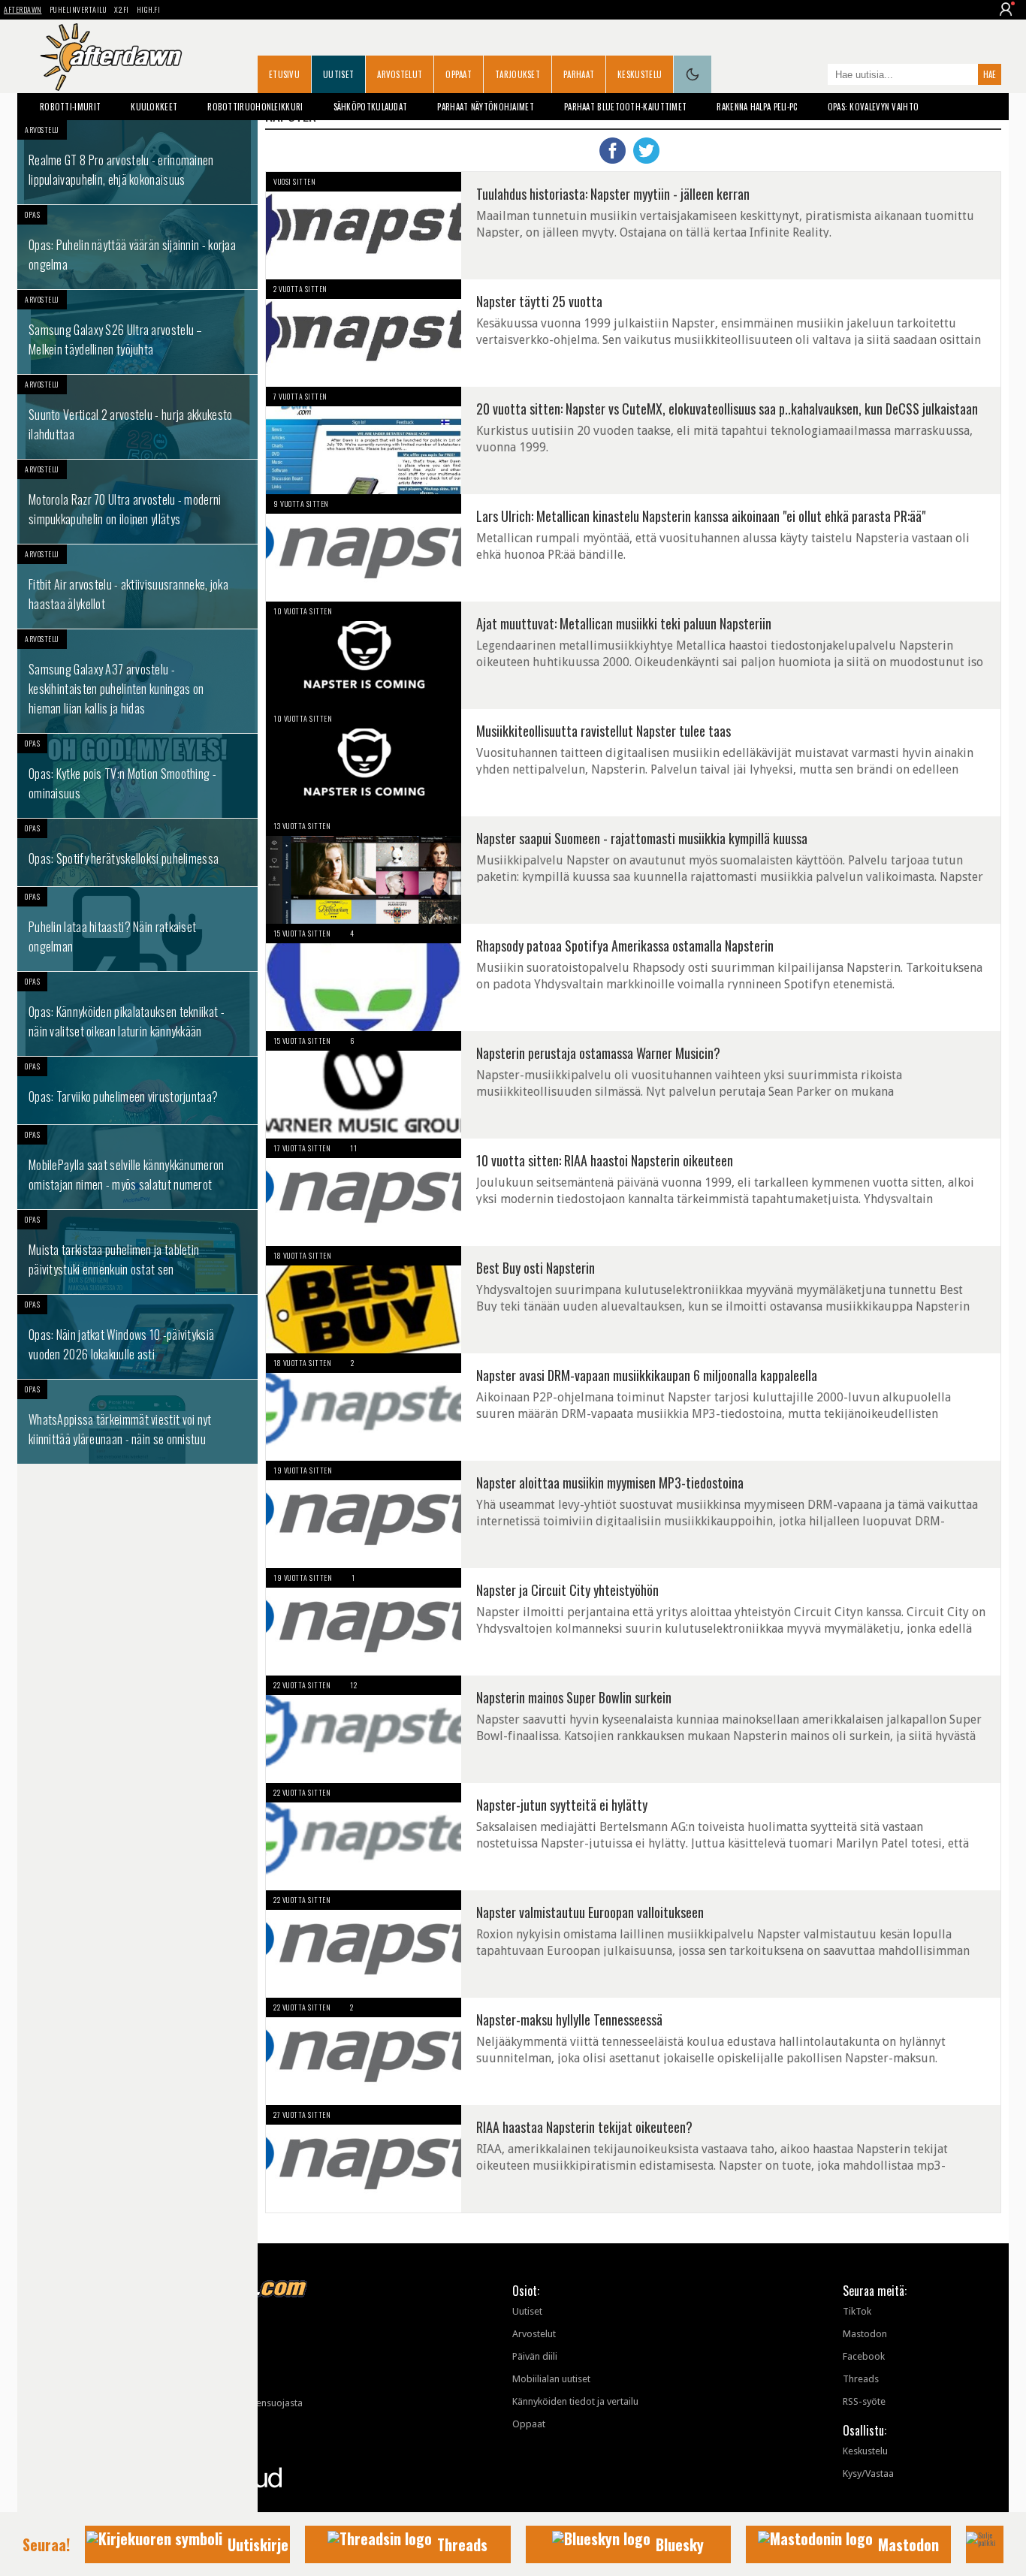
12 (353, 1685)
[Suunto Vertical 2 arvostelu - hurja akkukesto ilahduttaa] (137, 417)
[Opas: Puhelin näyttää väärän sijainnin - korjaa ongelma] (137, 247)
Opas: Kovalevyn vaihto (874, 107)
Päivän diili (535, 2356)
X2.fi (122, 9)
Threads (861, 2379)
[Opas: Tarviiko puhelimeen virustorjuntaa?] (137, 1090)
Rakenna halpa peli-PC (757, 107)
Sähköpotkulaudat (371, 107)
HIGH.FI (149, 9)
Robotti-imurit (70, 107)
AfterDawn (23, 9)
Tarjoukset (518, 74)
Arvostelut (400, 74)
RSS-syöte (864, 2401)
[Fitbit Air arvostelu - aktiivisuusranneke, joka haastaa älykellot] (137, 587)
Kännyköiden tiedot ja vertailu (575, 2401)
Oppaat (459, 74)
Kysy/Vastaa (868, 2473)
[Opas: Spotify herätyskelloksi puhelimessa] (137, 852)
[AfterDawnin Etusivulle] (111, 57)
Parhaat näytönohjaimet (486, 107)
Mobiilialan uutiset (551, 2379)
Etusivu (284, 74)
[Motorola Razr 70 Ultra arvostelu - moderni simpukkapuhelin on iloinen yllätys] (137, 502)
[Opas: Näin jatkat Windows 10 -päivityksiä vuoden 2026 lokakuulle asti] (137, 1337)
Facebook (864, 2356)
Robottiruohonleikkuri (255, 107)
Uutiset (338, 74)
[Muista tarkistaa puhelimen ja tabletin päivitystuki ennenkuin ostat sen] (137, 1252)
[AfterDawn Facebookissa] (813, 76)
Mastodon (865, 2334)
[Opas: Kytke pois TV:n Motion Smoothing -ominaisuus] (137, 776)
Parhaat (579, 74)
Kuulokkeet (154, 107)
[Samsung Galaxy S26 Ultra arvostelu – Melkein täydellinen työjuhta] (137, 332)
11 (353, 1148)
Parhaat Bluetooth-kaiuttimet (625, 107)
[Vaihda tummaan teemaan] (693, 74)
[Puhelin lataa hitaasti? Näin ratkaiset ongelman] (137, 929)
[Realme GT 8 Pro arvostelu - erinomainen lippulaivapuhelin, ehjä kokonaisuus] (137, 162)
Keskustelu (640, 74)
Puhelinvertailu (78, 9)
